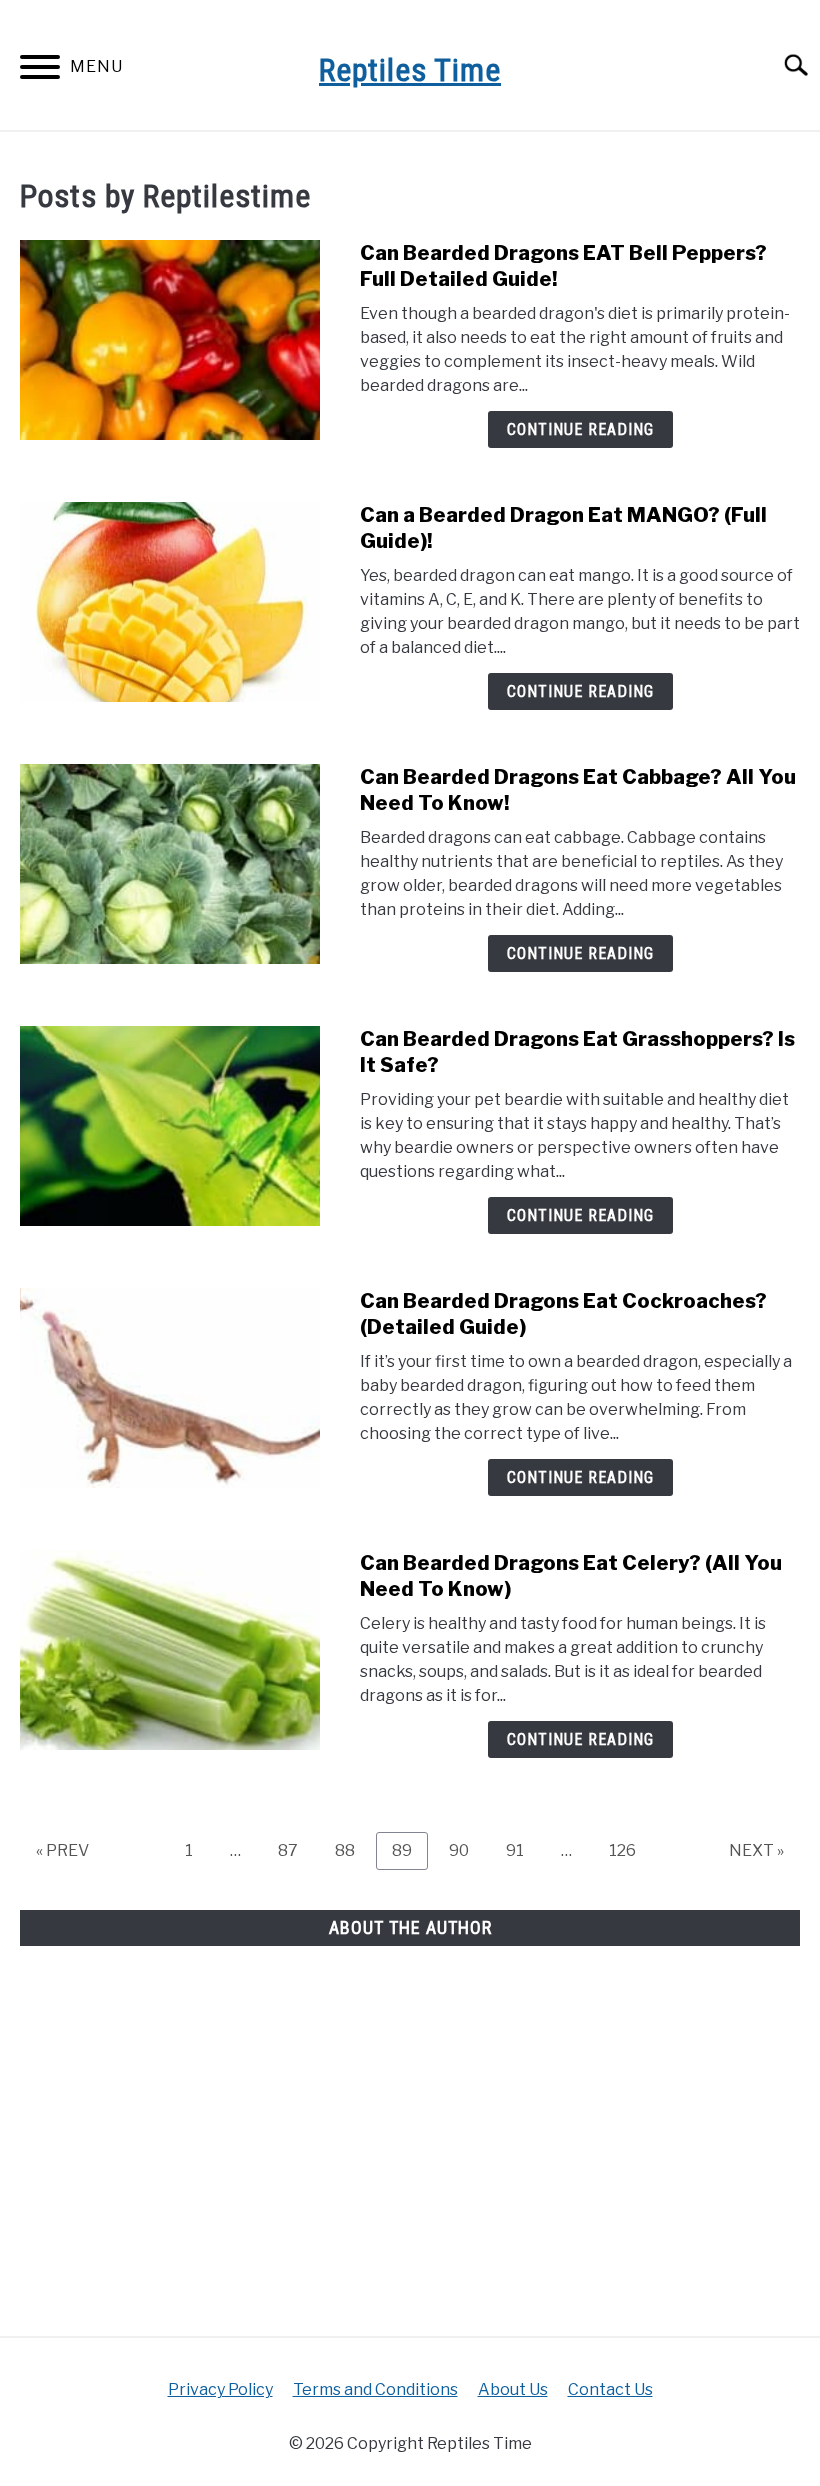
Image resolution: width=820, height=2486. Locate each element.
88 (352, 1850)
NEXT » (756, 1850)
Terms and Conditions (375, 2389)
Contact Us (610, 2389)
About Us (513, 2389)
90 (466, 1850)
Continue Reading (580, 429)
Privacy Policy (220, 2389)
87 (295, 1850)
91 (522, 1850)
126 (628, 1850)
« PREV (62, 1850)
